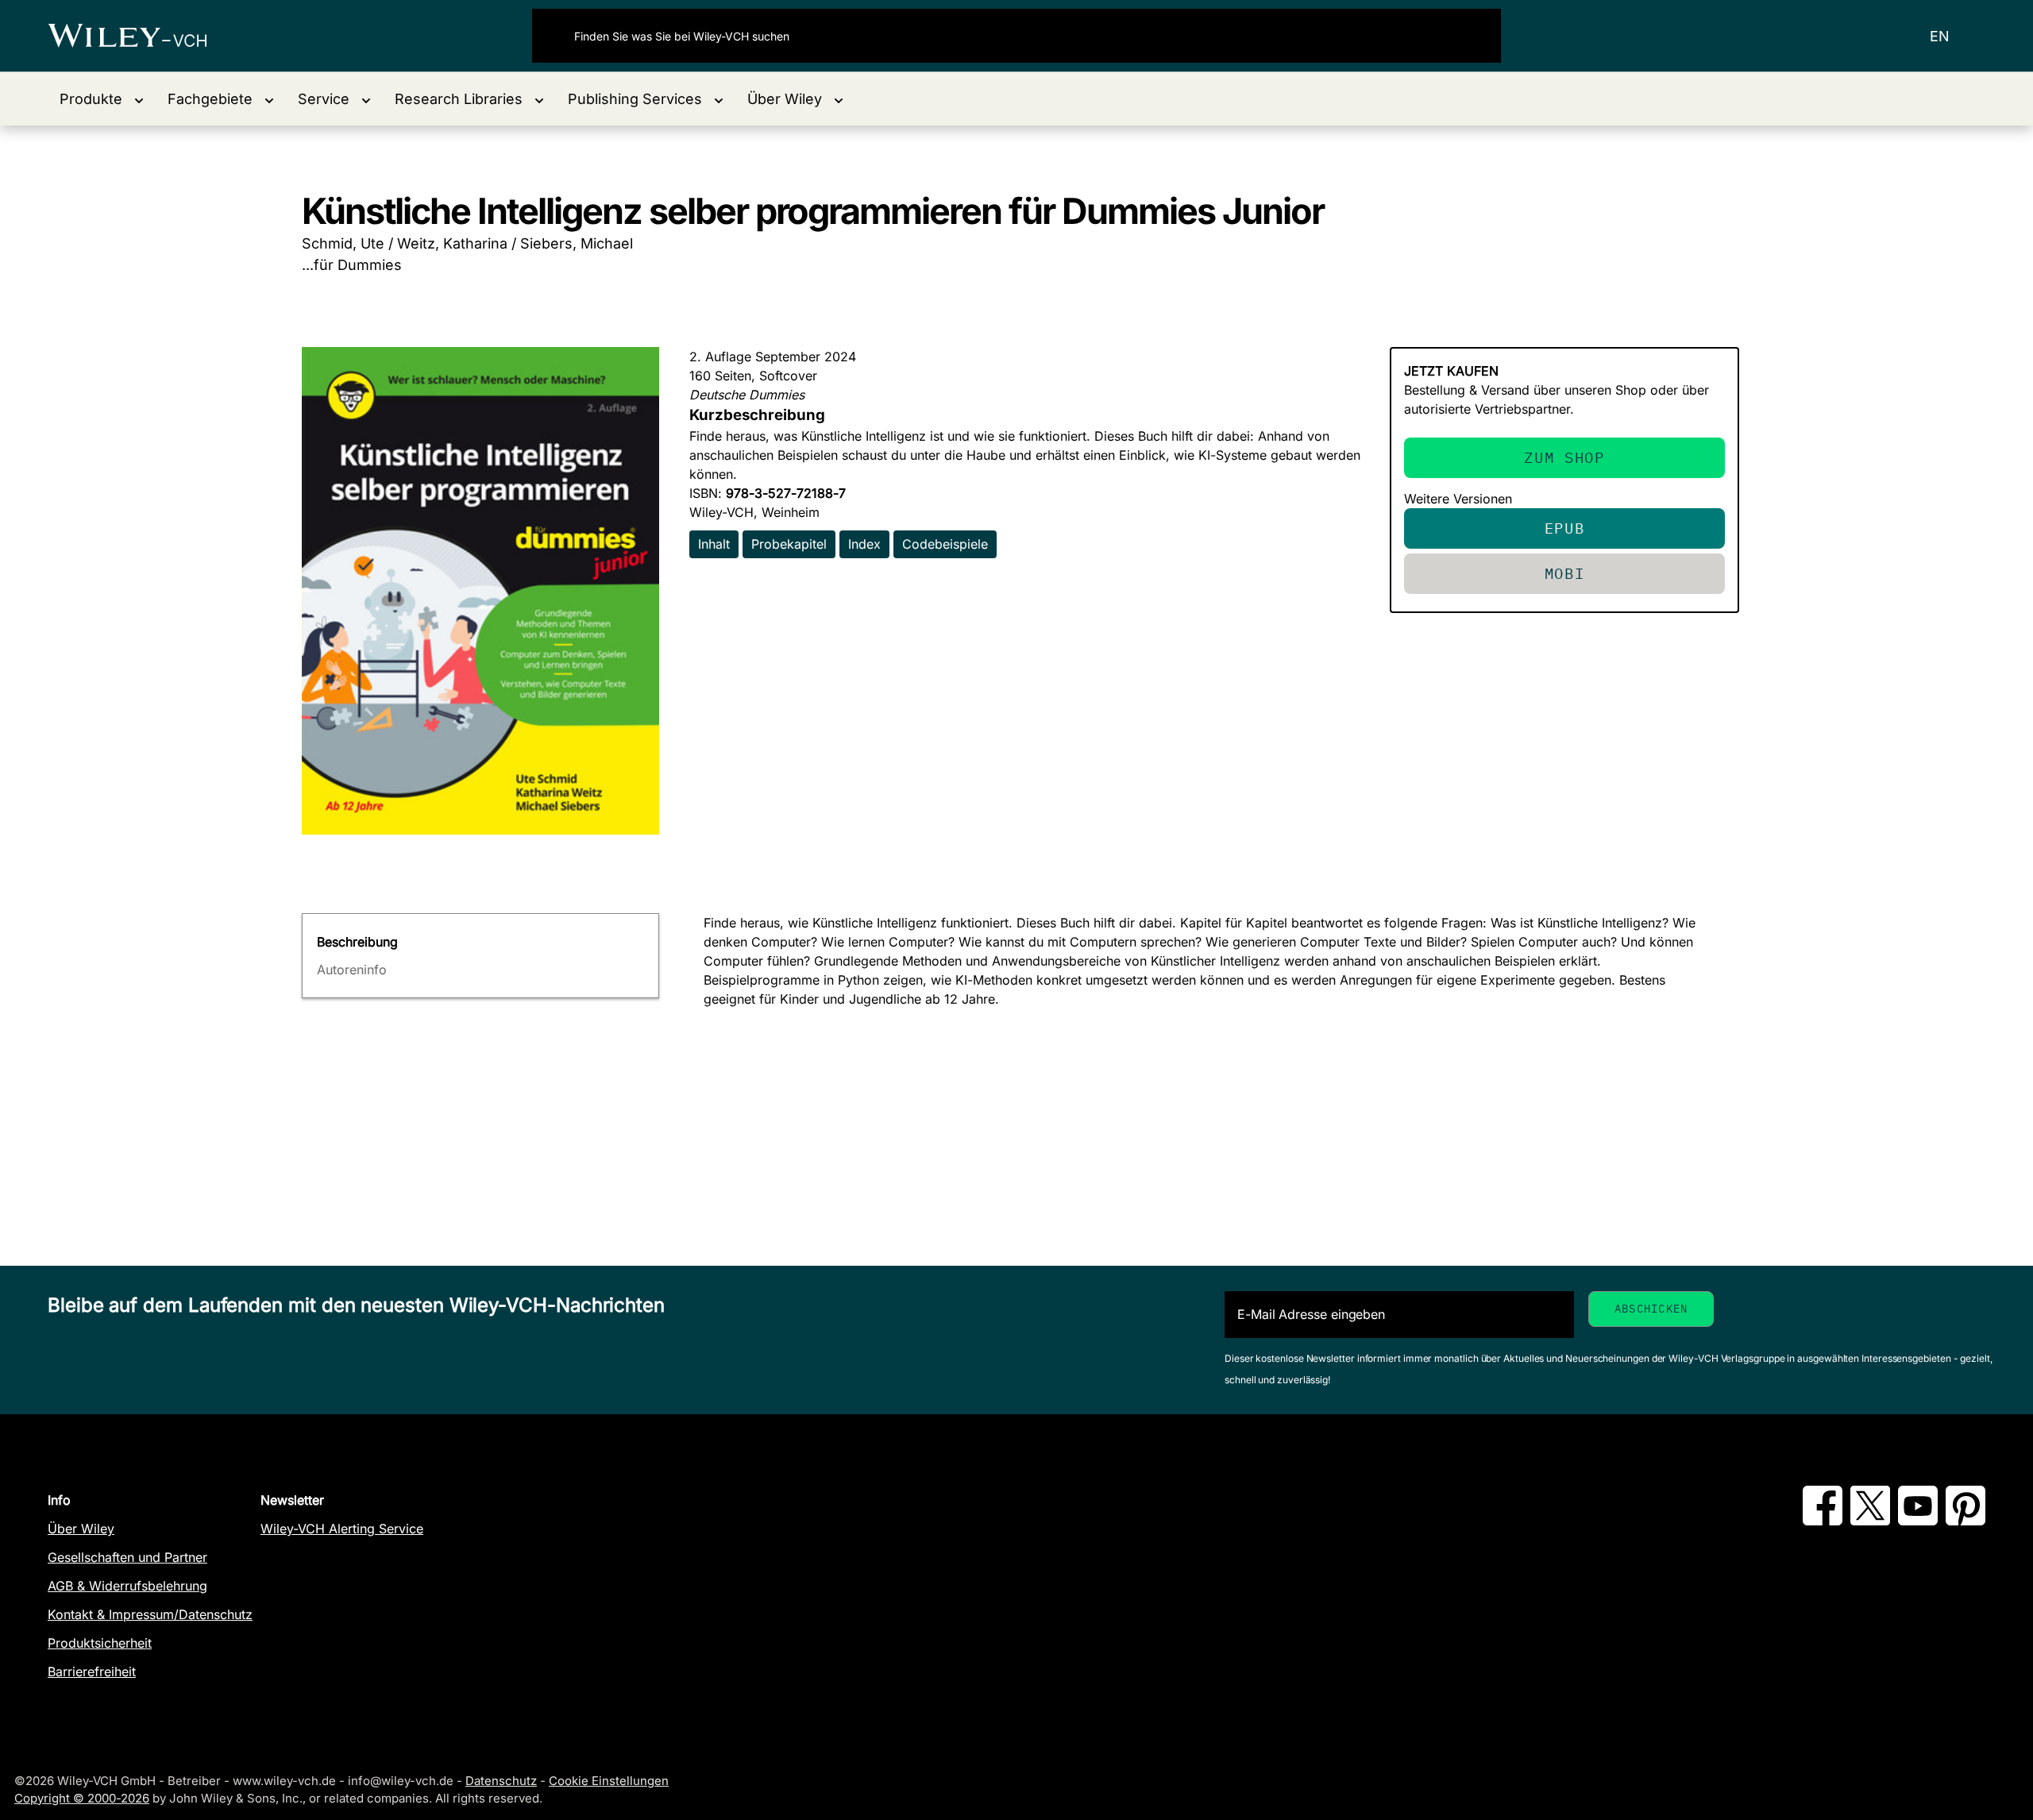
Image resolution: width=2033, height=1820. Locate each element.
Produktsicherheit (100, 1643)
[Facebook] (1823, 1521)
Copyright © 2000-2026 (82, 1798)
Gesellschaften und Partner (127, 1557)
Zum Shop (1564, 457)
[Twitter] (1870, 1521)
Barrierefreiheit (92, 1672)
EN (1940, 36)
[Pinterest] (1965, 1521)
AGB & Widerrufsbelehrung (127, 1586)
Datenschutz (501, 1781)
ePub (1565, 528)
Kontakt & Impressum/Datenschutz (150, 1614)
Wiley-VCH (141, 36)
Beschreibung (357, 942)
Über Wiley (81, 1529)
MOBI (1565, 573)
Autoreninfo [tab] (352, 970)
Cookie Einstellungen (609, 1781)
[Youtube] (1918, 1521)
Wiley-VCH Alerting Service (342, 1529)
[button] (102, 99)
